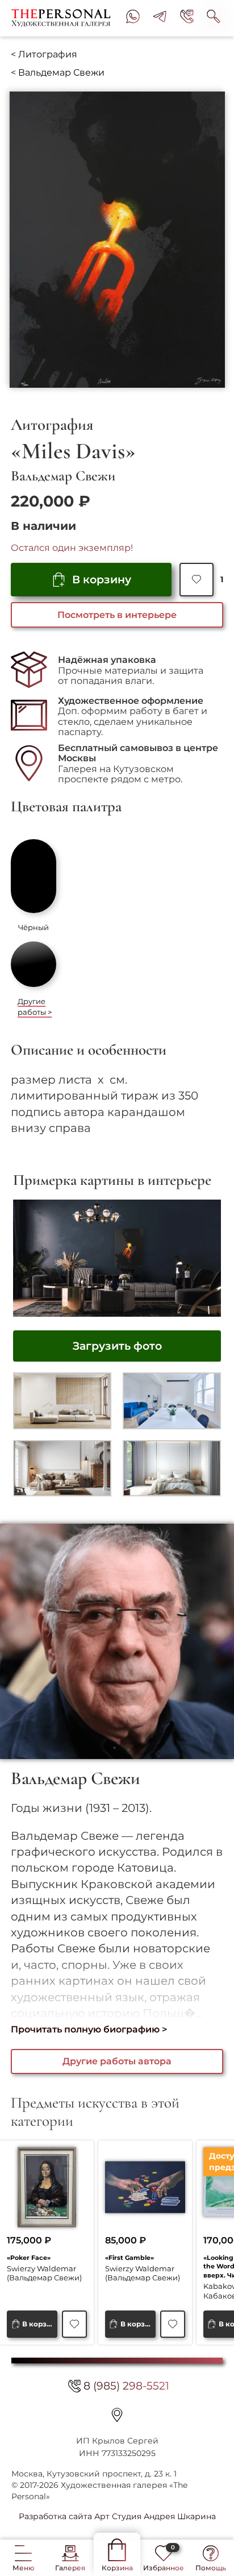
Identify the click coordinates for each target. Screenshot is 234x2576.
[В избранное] (196, 580)
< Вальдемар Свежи (58, 72)
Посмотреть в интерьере (117, 615)
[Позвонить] (187, 18)
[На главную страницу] (63, 18)
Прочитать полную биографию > (89, 2029)
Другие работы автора (117, 2061)
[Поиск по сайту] (214, 18)
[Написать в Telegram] (160, 18)
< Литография (44, 54)
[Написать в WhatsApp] (133, 18)
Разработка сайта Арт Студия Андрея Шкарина (117, 2516)
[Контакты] (117, 2415)
